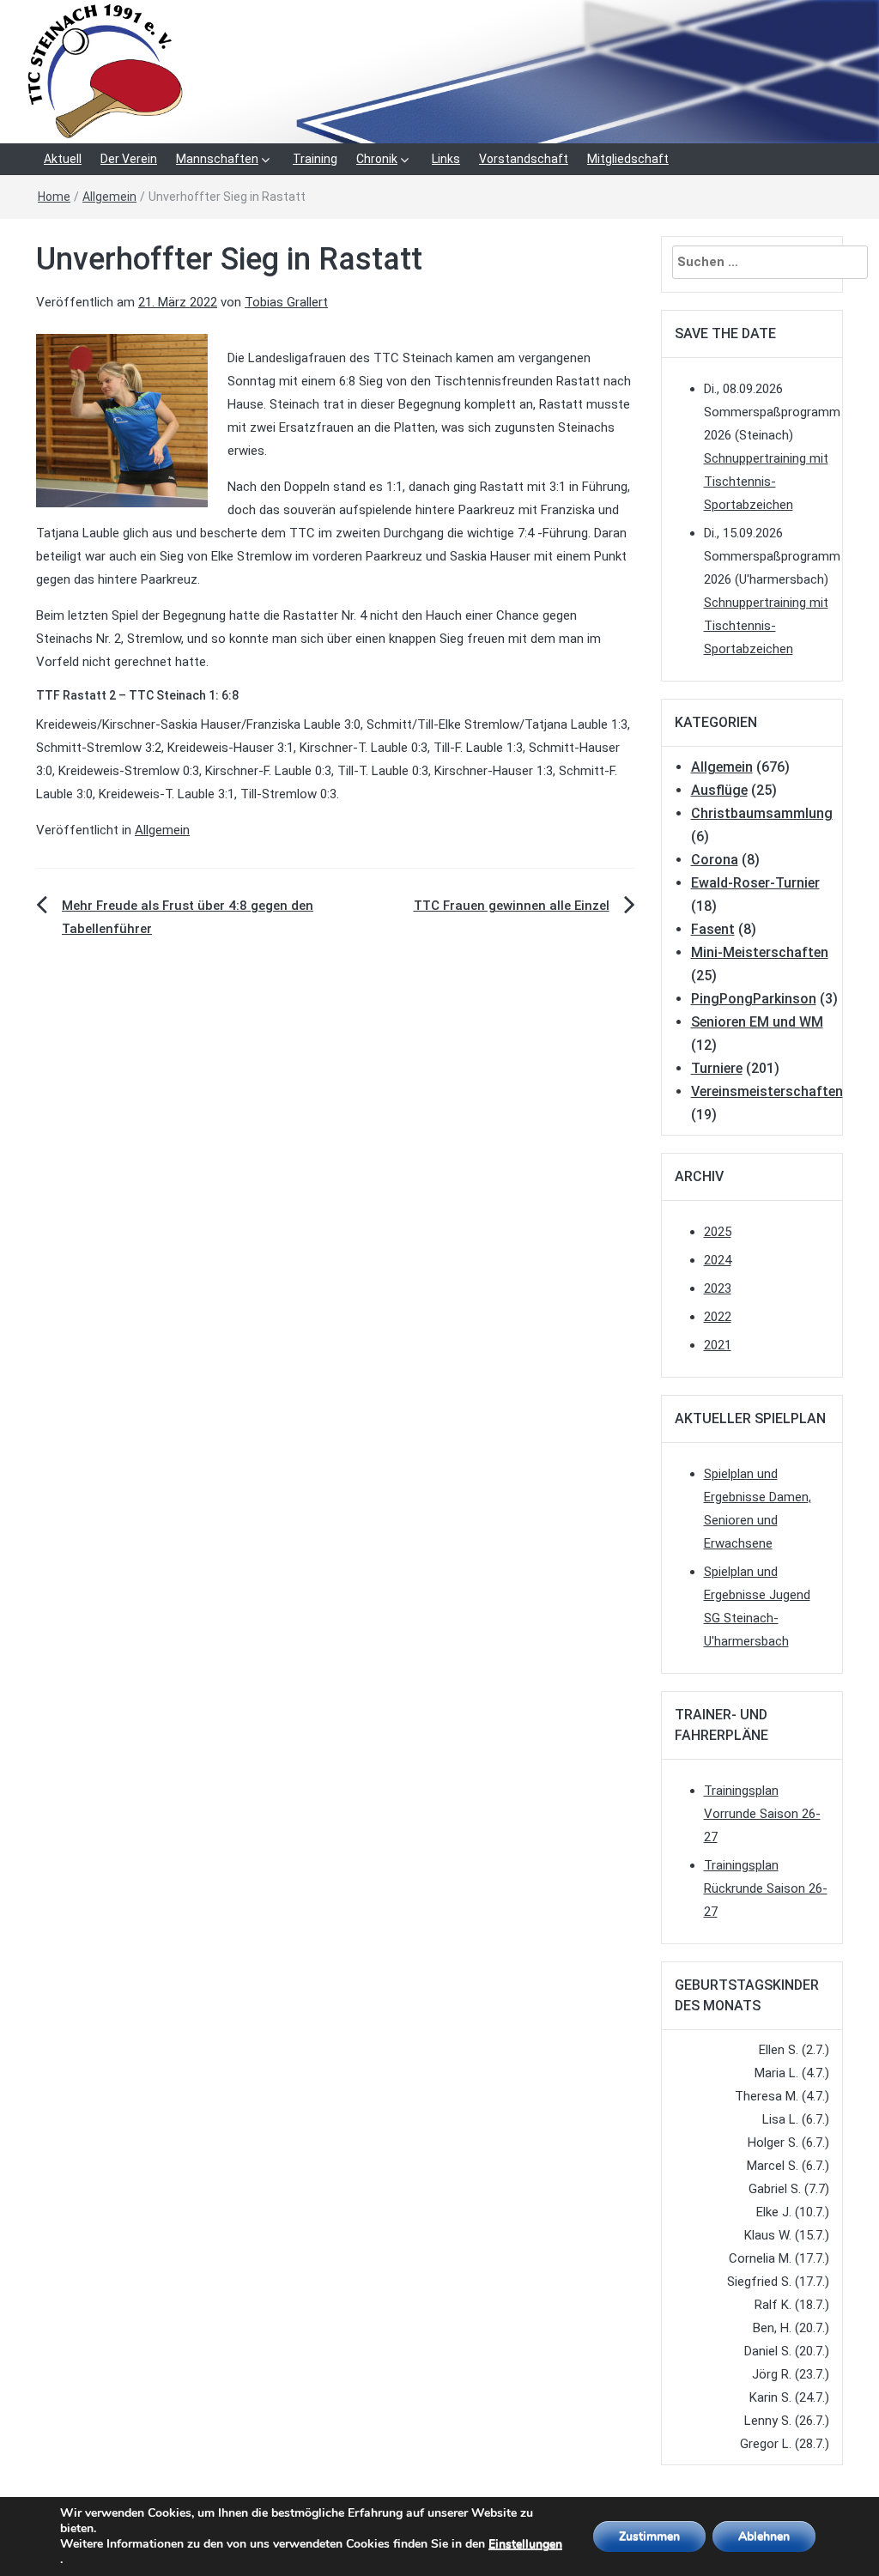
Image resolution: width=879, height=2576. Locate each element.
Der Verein (129, 159)
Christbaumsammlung (762, 813)
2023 (718, 1288)
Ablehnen (764, 2536)
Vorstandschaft (524, 159)
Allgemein (109, 197)
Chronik (377, 159)
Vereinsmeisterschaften (767, 1091)
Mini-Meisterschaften (760, 952)
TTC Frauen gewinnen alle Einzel (512, 906)
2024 (718, 1260)
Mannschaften (217, 159)
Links (446, 159)
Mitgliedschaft (628, 159)
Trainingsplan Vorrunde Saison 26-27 (762, 1814)
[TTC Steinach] (439, 70)
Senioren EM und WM (757, 1022)
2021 (718, 1345)
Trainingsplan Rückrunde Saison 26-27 (766, 1888)
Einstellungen (525, 2544)
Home (54, 197)
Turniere (717, 1068)
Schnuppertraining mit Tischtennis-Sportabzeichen (766, 482)
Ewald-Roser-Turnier (755, 883)
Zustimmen (649, 2536)
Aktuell (63, 159)
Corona (715, 860)
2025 (718, 1232)
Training (315, 159)
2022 (718, 1317)
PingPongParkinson (754, 999)
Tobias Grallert (286, 302)
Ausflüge (719, 790)
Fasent (713, 929)
